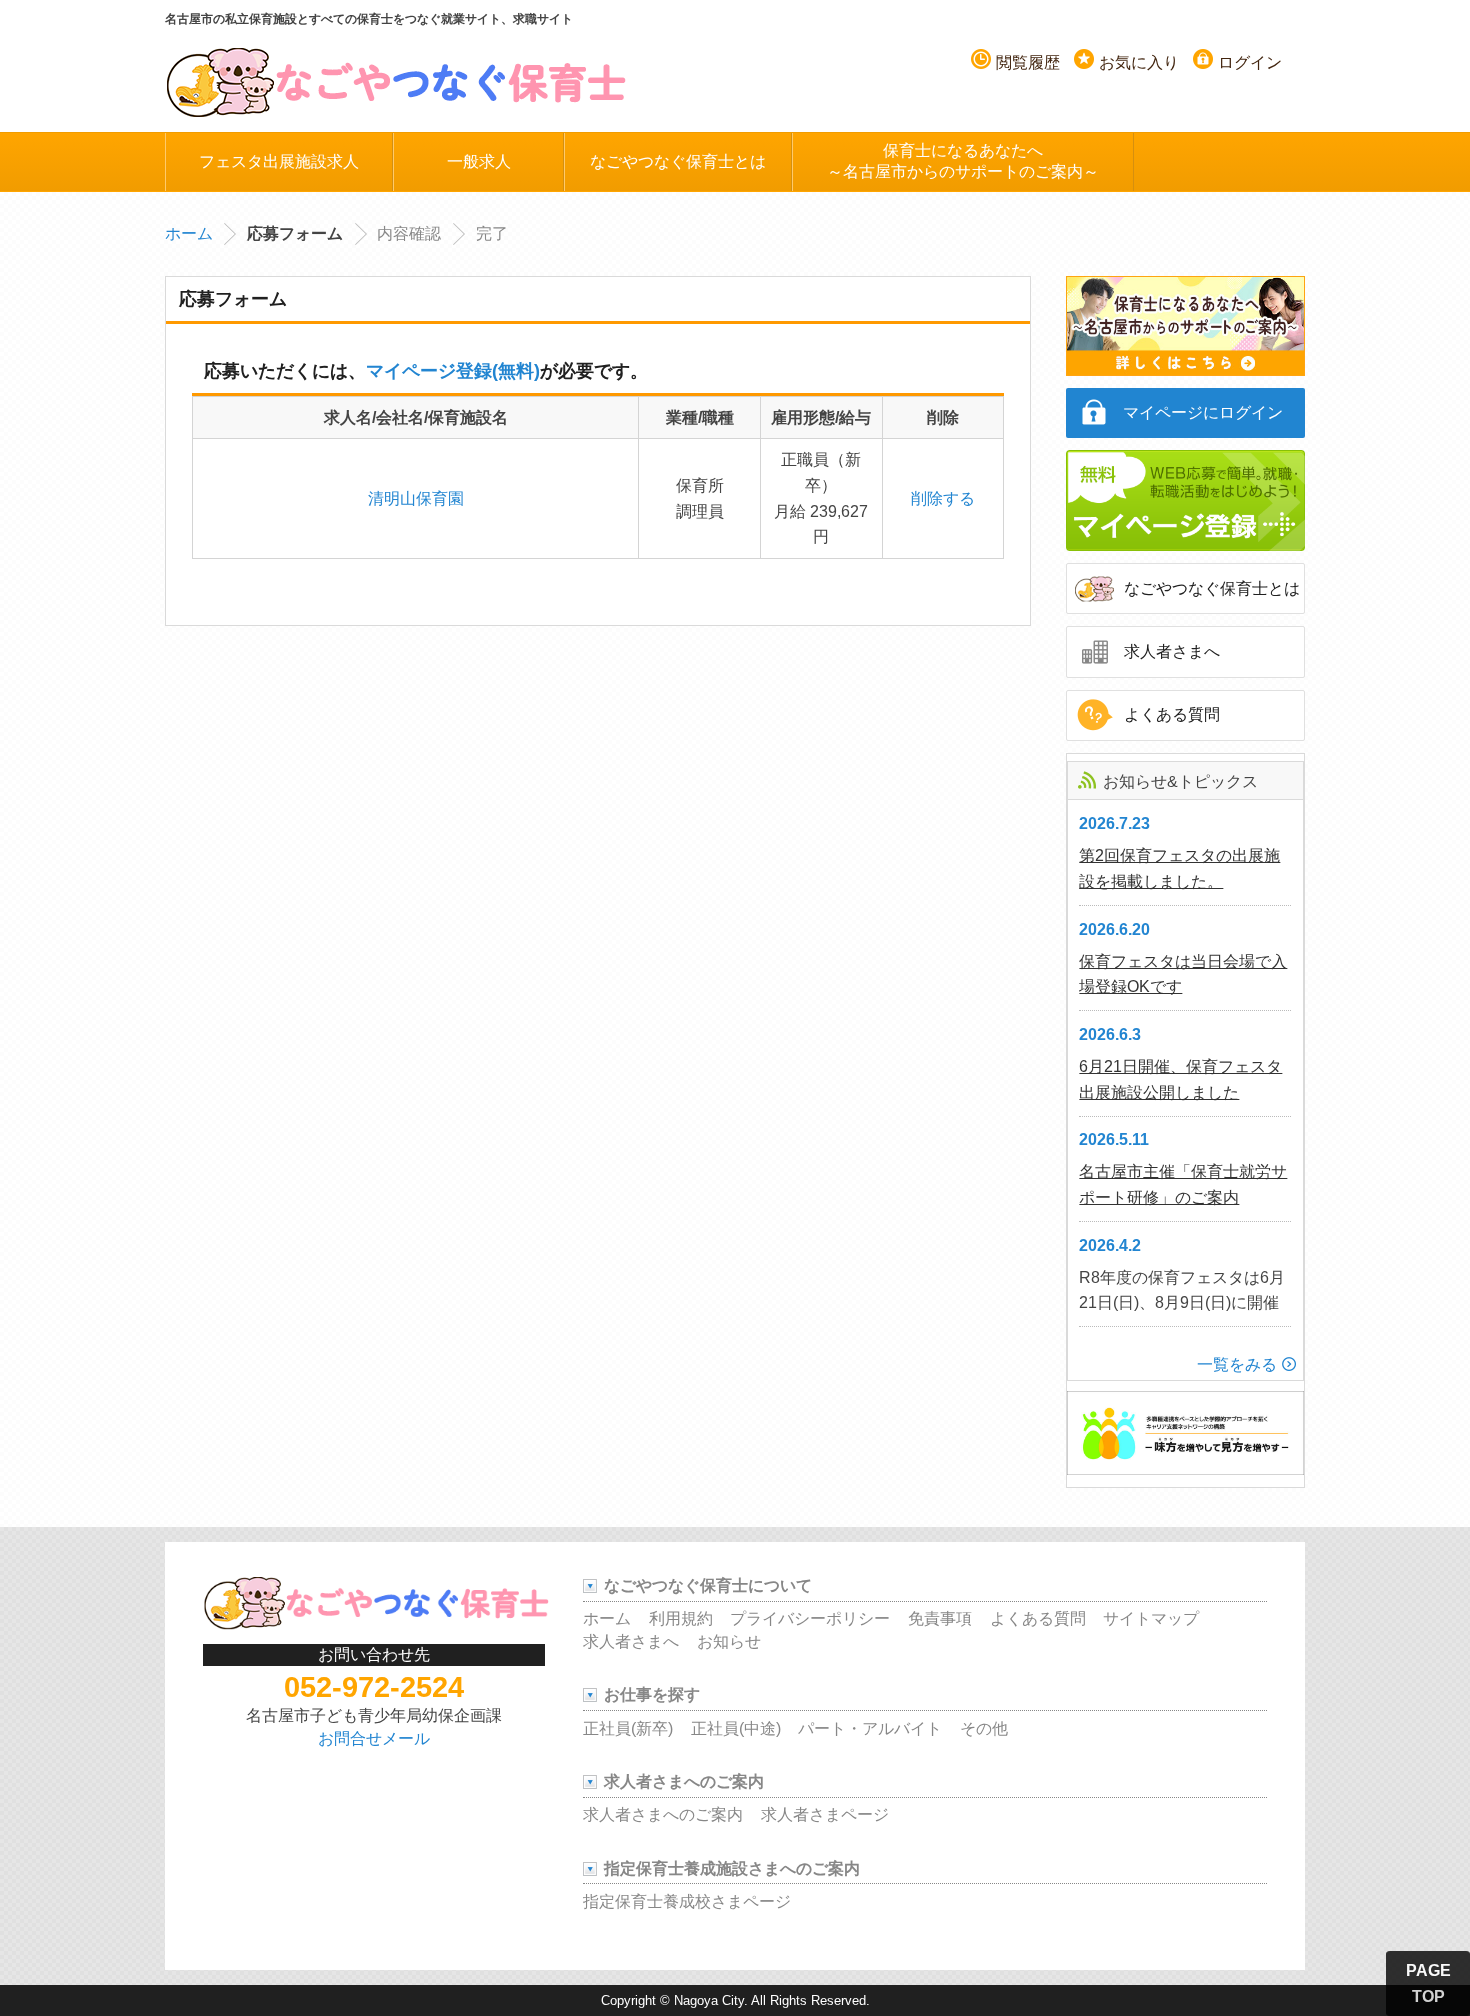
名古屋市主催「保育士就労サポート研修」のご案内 (1183, 1184)
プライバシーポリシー (810, 1618)
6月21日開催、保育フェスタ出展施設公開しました (1180, 1079)
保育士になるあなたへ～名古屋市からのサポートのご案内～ (963, 161)
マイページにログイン (1203, 412)
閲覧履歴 (1028, 62)
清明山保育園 (416, 498)
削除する (943, 498)
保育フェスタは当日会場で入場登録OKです (1183, 974)
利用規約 (681, 1618)
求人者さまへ (1172, 651)
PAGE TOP (1428, 1983)
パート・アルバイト (870, 1728)
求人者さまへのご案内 (663, 1814)
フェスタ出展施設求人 (279, 161)
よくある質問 (1172, 714)
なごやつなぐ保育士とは (678, 161)
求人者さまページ (825, 1814)
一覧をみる (1237, 1364)
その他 (984, 1728)
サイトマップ (1151, 1618)
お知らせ (729, 1641)
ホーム (189, 233)
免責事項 (940, 1618)
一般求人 (479, 161)
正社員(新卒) (628, 1728)
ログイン (1250, 62)
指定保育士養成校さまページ (687, 1901)
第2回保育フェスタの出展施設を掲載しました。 (1179, 868)
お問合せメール (374, 1738)
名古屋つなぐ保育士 (397, 81)
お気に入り (1139, 62)
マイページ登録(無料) (453, 371)
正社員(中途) (736, 1728)
